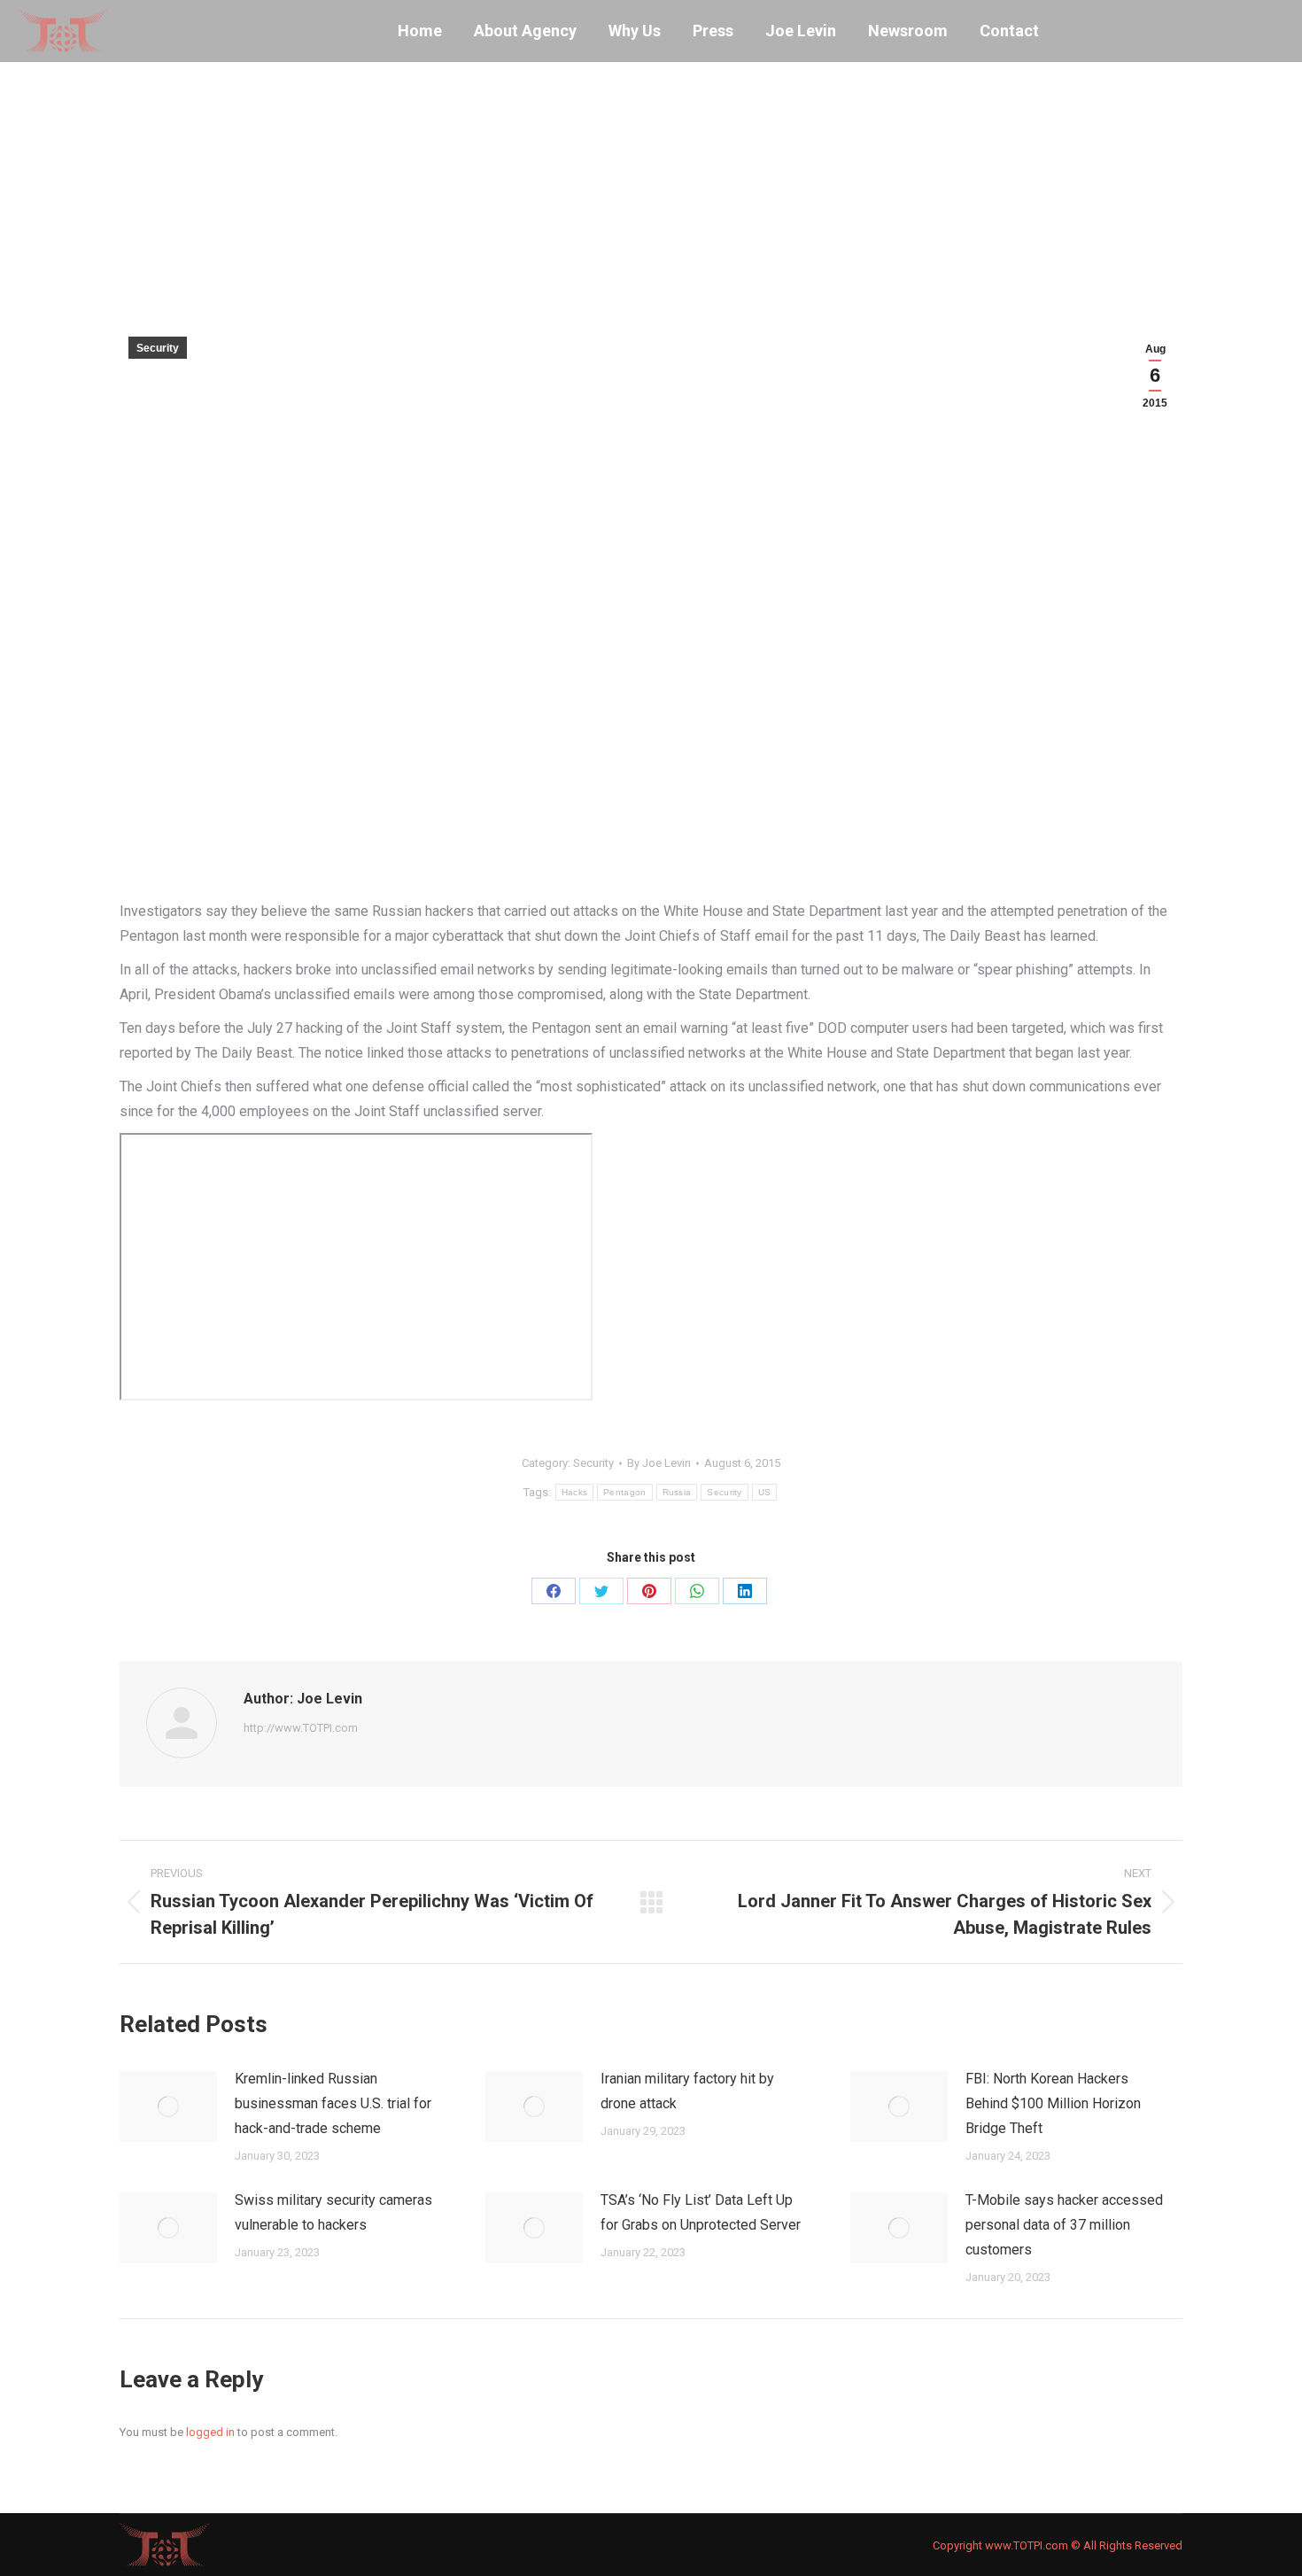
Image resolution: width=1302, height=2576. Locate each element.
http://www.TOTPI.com (301, 1728)
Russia (677, 1492)
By (659, 1463)
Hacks (575, 1492)
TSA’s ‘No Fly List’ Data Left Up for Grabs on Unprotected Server (701, 2212)
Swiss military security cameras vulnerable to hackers (333, 2212)
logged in (210, 2432)
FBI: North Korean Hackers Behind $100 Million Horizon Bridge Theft (1053, 2103)
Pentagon (624, 1492)
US (765, 1492)
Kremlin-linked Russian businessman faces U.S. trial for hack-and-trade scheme (333, 2103)
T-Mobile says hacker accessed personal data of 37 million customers (1064, 2225)
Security (158, 348)
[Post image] (168, 2107)
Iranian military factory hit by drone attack (687, 2091)
